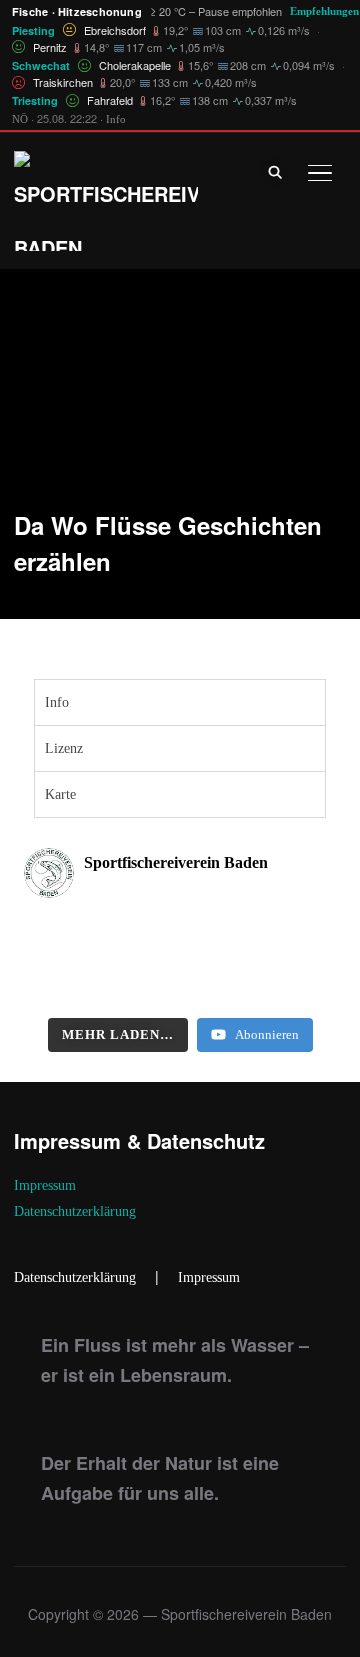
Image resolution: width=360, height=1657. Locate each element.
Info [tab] (57, 702)
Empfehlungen (324, 11)
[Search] (276, 171)
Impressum (45, 1185)
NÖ (20, 119)
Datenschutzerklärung (75, 1211)
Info (116, 119)
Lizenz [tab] (64, 748)
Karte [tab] (60, 794)
